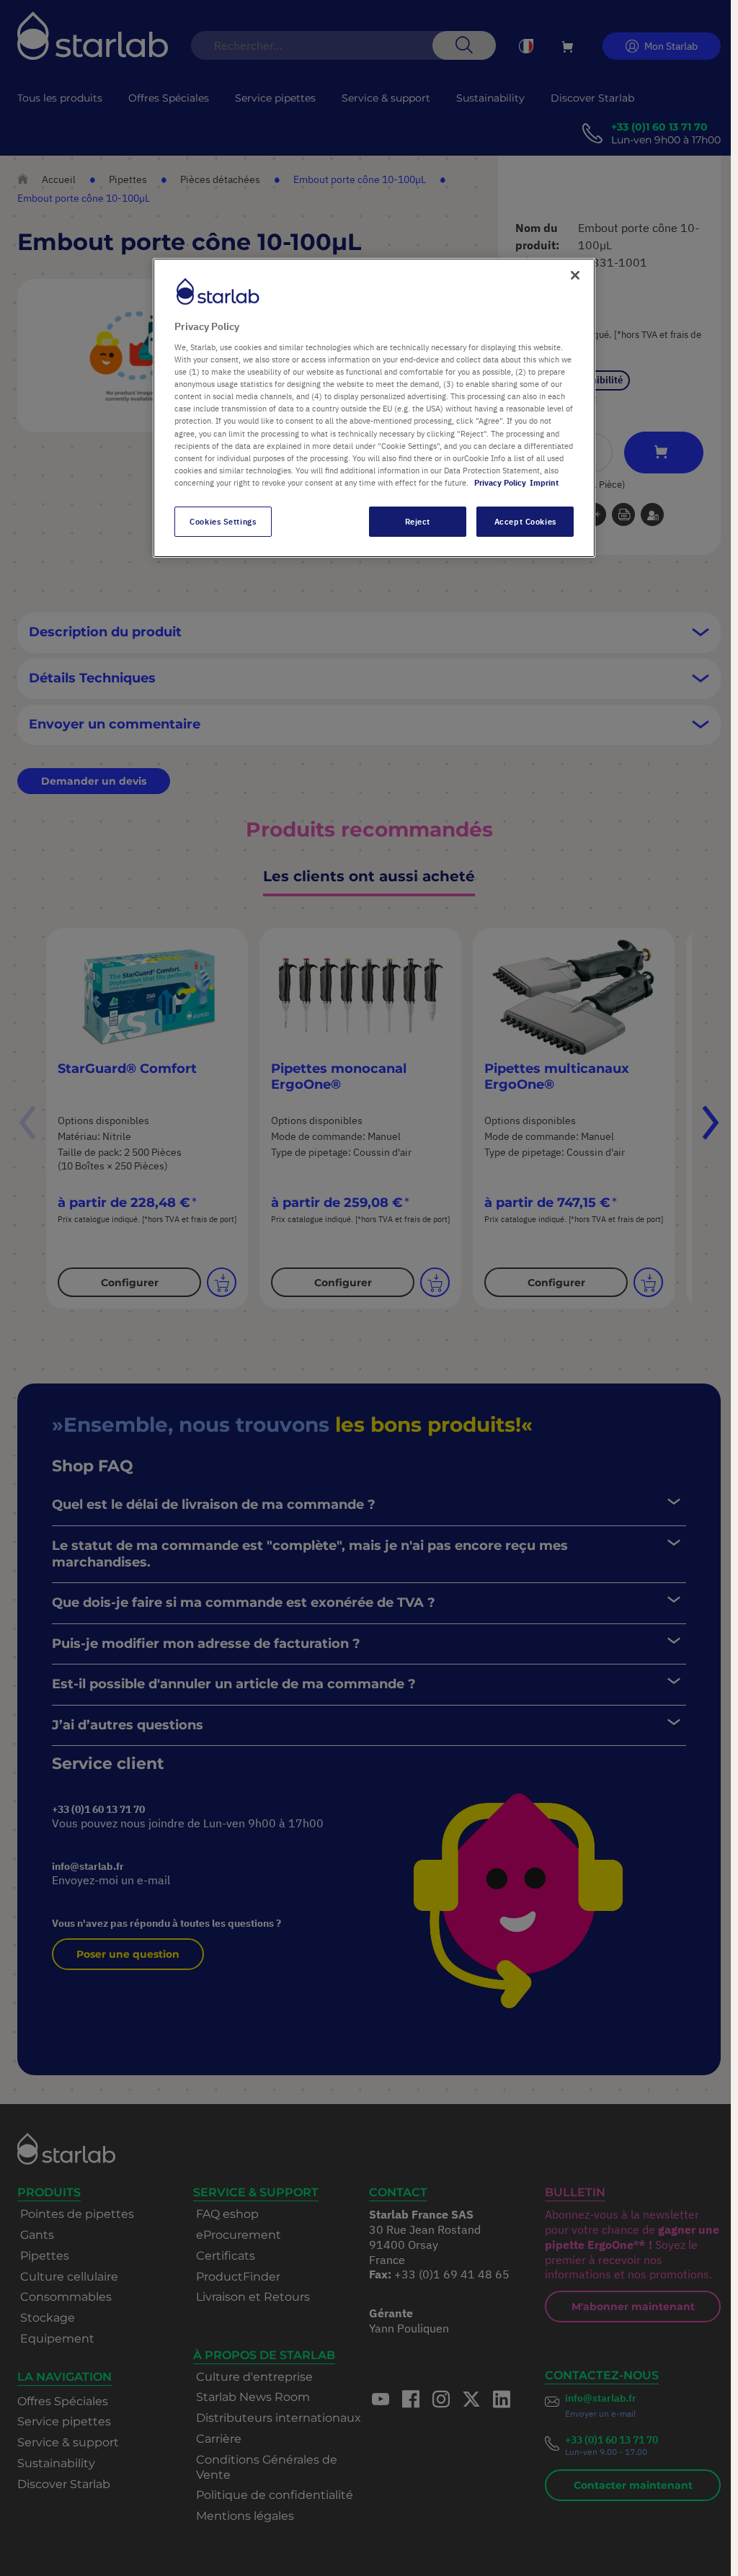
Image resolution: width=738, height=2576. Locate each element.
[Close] (575, 275)
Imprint (544, 482)
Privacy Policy (500, 482)
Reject (418, 521)
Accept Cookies (525, 521)
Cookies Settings (223, 521)
